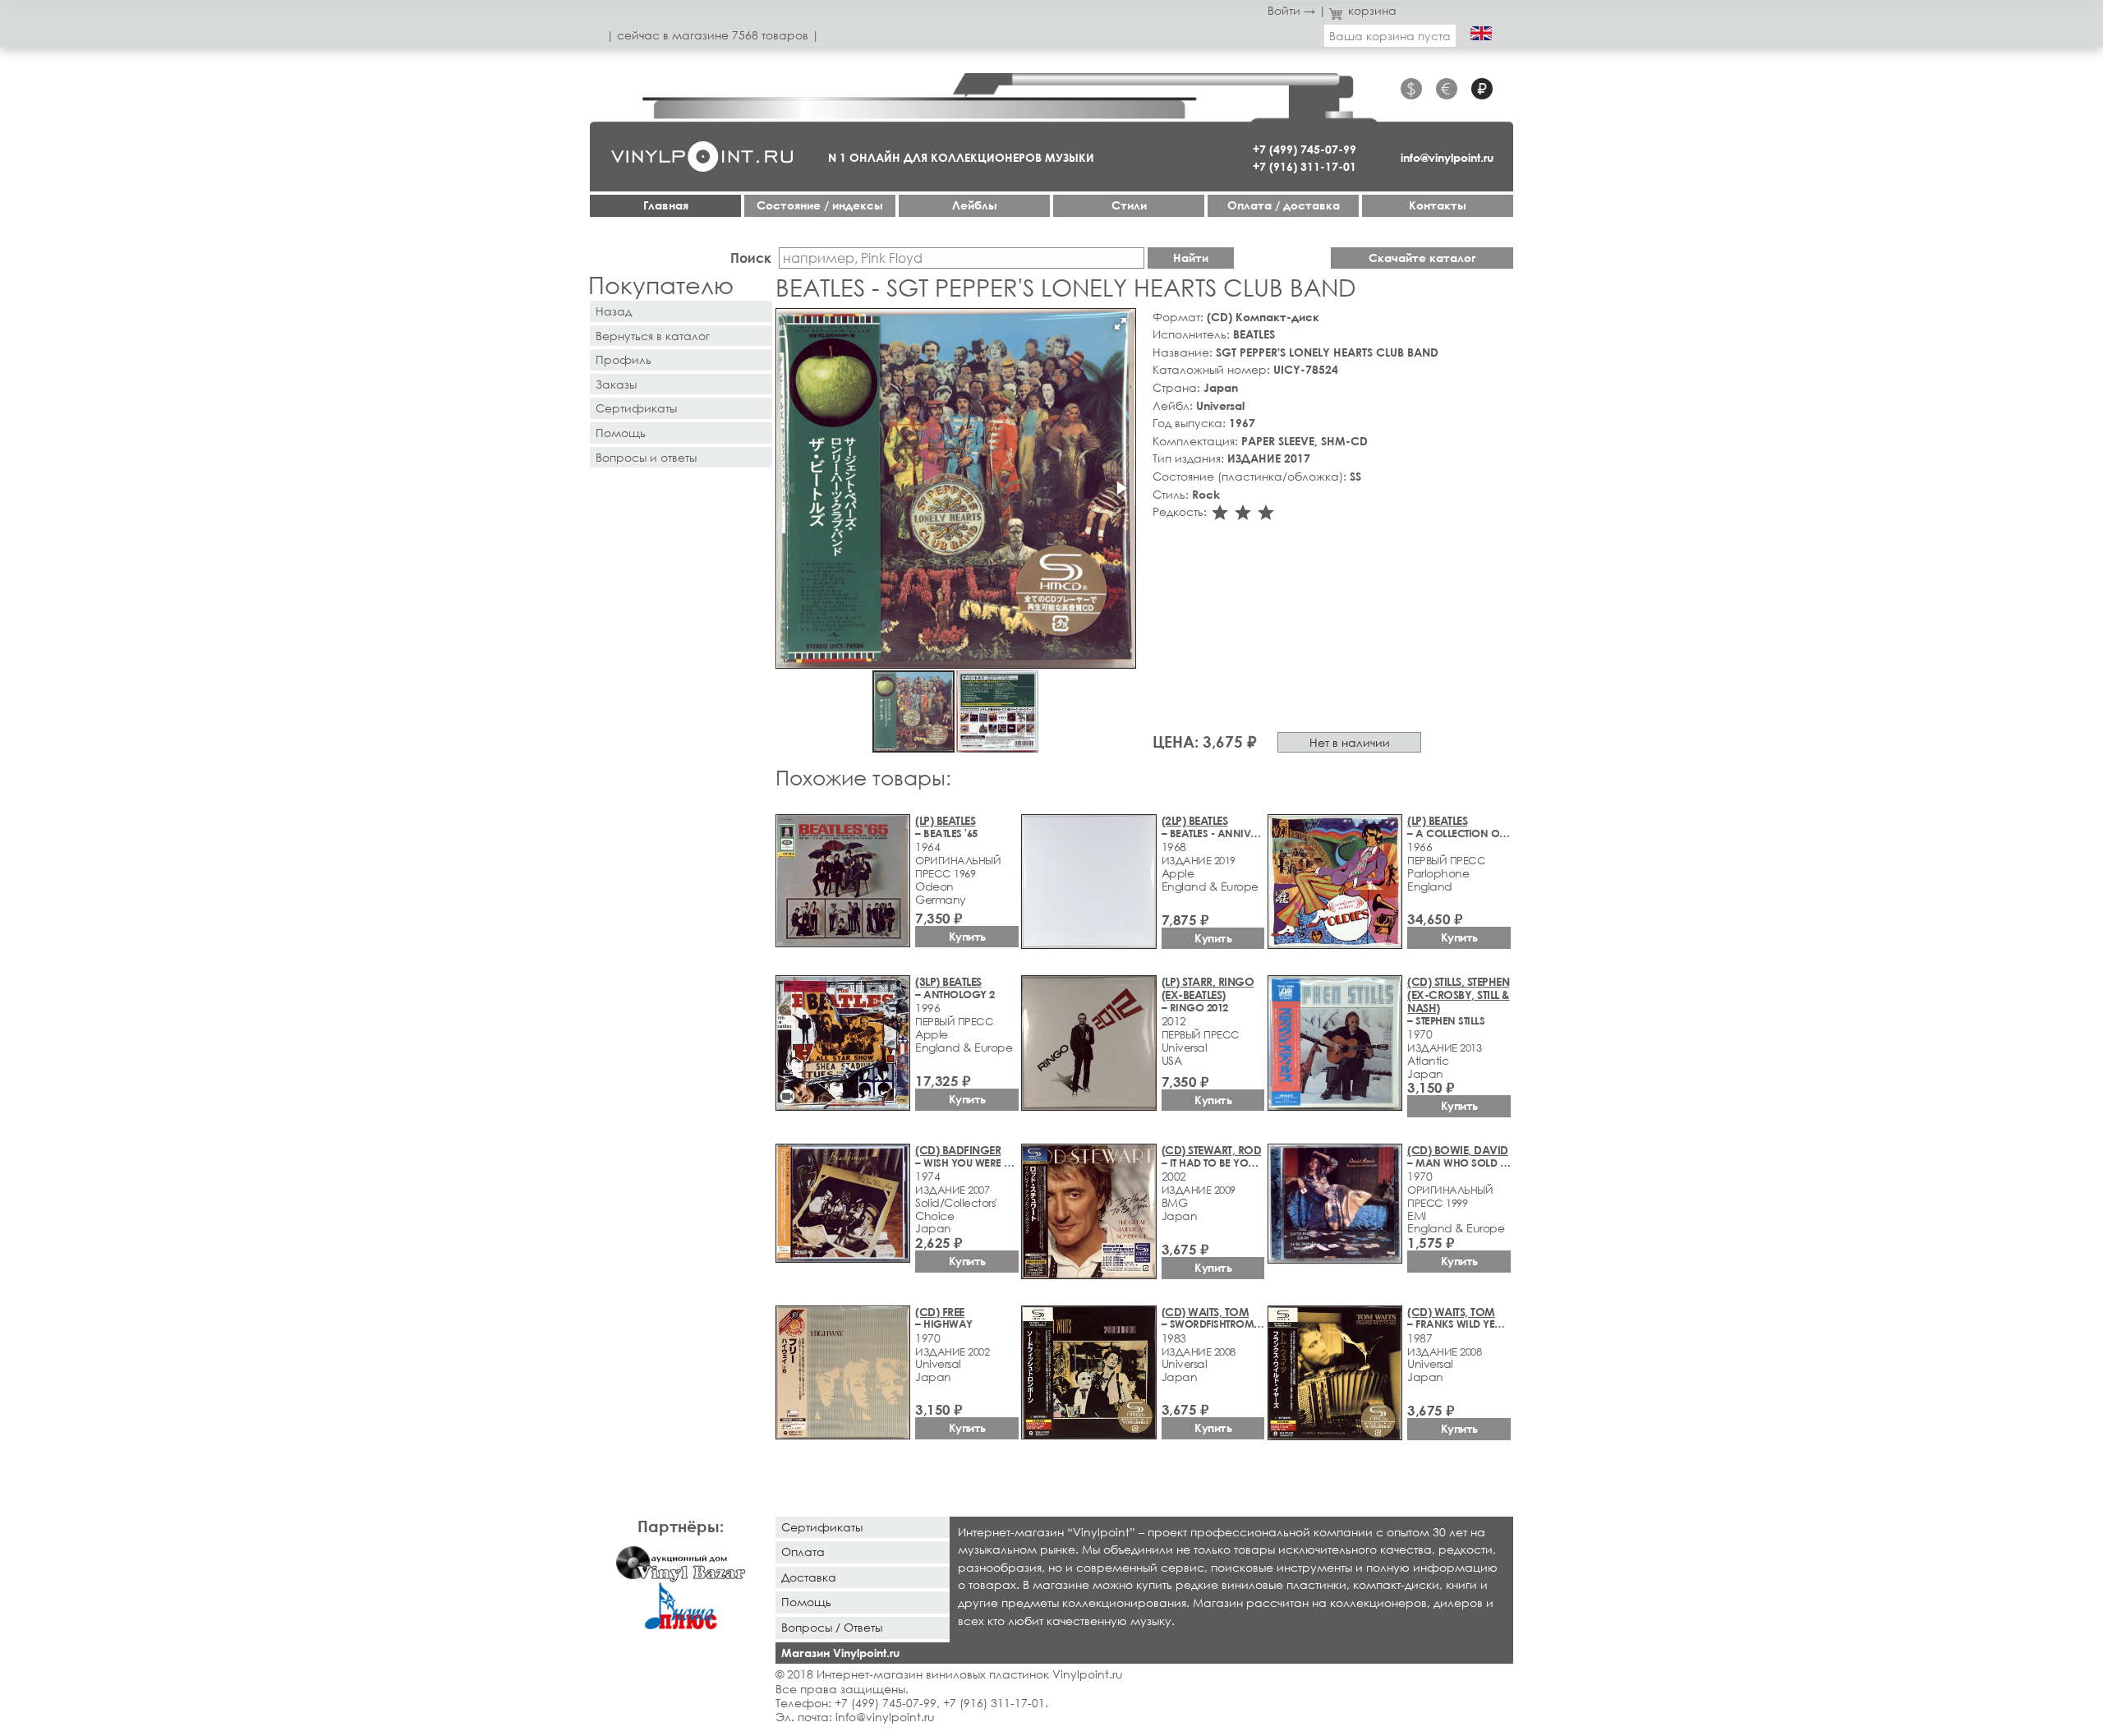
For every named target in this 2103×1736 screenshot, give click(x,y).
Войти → (1291, 10)
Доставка (809, 1577)
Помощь (621, 433)
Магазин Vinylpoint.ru (840, 1653)
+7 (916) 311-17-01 (1305, 166)
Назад (614, 311)
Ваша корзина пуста (1390, 36)
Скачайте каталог (1422, 258)
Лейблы (975, 205)
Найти (1191, 258)
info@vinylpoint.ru (1447, 157)
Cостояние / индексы (820, 205)
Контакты (1438, 205)
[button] (1121, 324)
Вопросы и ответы (646, 457)
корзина (1372, 10)
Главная (666, 205)
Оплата (803, 1552)
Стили (1129, 205)
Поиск (751, 258)
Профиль (624, 359)
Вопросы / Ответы (832, 1627)
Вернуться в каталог (653, 336)
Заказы (616, 384)
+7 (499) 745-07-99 (1305, 149)
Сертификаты (636, 408)
